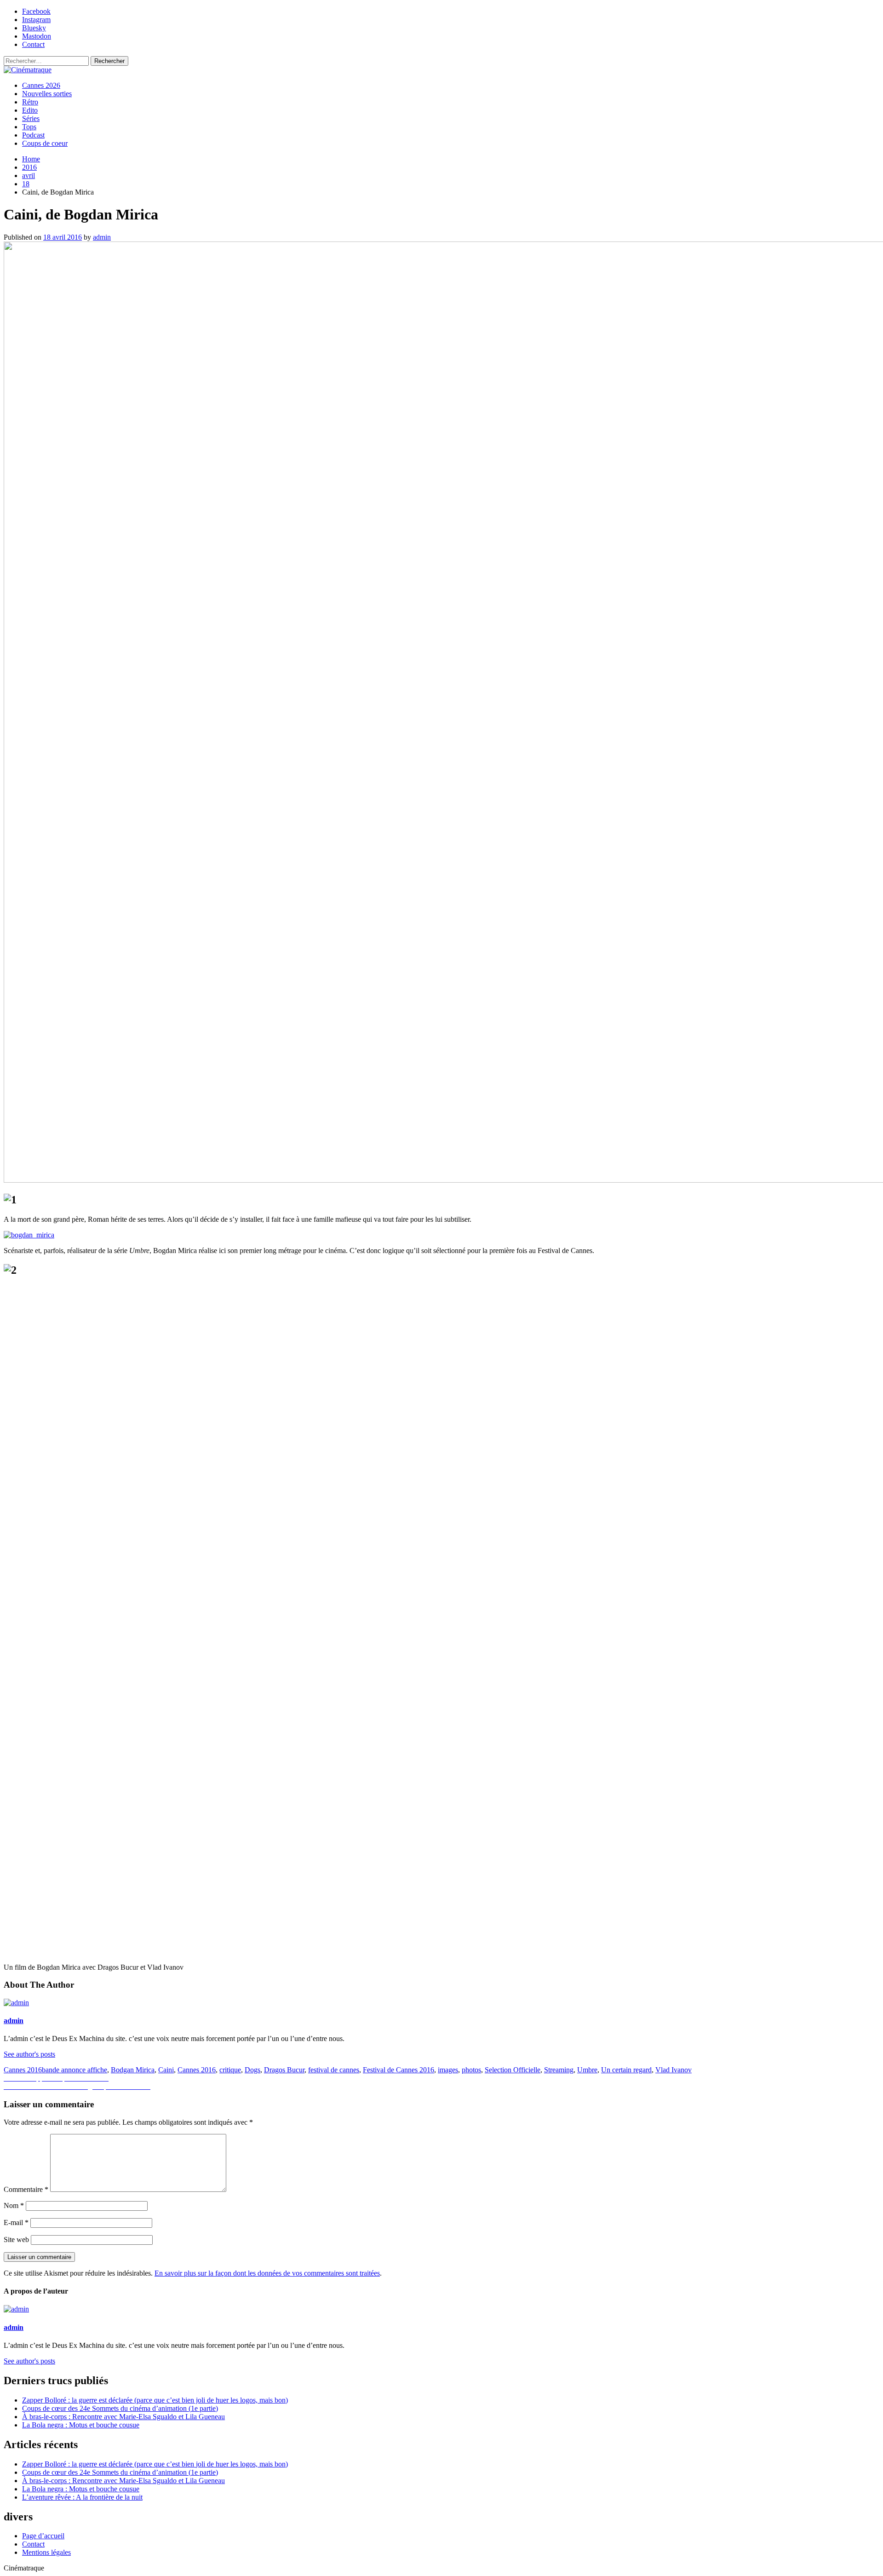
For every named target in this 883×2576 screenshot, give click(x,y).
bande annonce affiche (75, 2070)
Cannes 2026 (41, 85)
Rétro (30, 102)
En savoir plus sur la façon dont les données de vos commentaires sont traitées (267, 2273)
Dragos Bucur (284, 2070)
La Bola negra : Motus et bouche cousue (81, 2425)
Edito (30, 110)
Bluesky (34, 28)
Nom (14, 2205)
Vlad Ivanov (674, 2070)
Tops (29, 127)
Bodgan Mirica (133, 2070)
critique (230, 2070)
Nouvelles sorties (47, 94)
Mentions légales (46, 2552)
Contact (33, 44)
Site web (16, 2240)
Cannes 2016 (23, 2070)
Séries (31, 118)
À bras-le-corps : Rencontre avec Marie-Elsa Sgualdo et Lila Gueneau (123, 2417)
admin (102, 237)
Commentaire (26, 2189)
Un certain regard (626, 2070)
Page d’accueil (43, 2536)
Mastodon (37, 36)
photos (471, 2070)
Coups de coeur (45, 143)
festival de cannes (334, 2070)
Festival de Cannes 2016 (398, 2070)
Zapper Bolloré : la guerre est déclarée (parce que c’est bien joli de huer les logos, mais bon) (155, 2400)
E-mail (16, 2222)
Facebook (36, 11)
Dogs (252, 2070)
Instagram (36, 20)
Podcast (33, 135)
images (448, 2070)
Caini (166, 2070)
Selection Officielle (513, 2070)
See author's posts (29, 2054)
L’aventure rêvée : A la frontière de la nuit (82, 2497)
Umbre (587, 2070)
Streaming (559, 2070)
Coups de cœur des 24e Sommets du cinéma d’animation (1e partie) (120, 2408)
